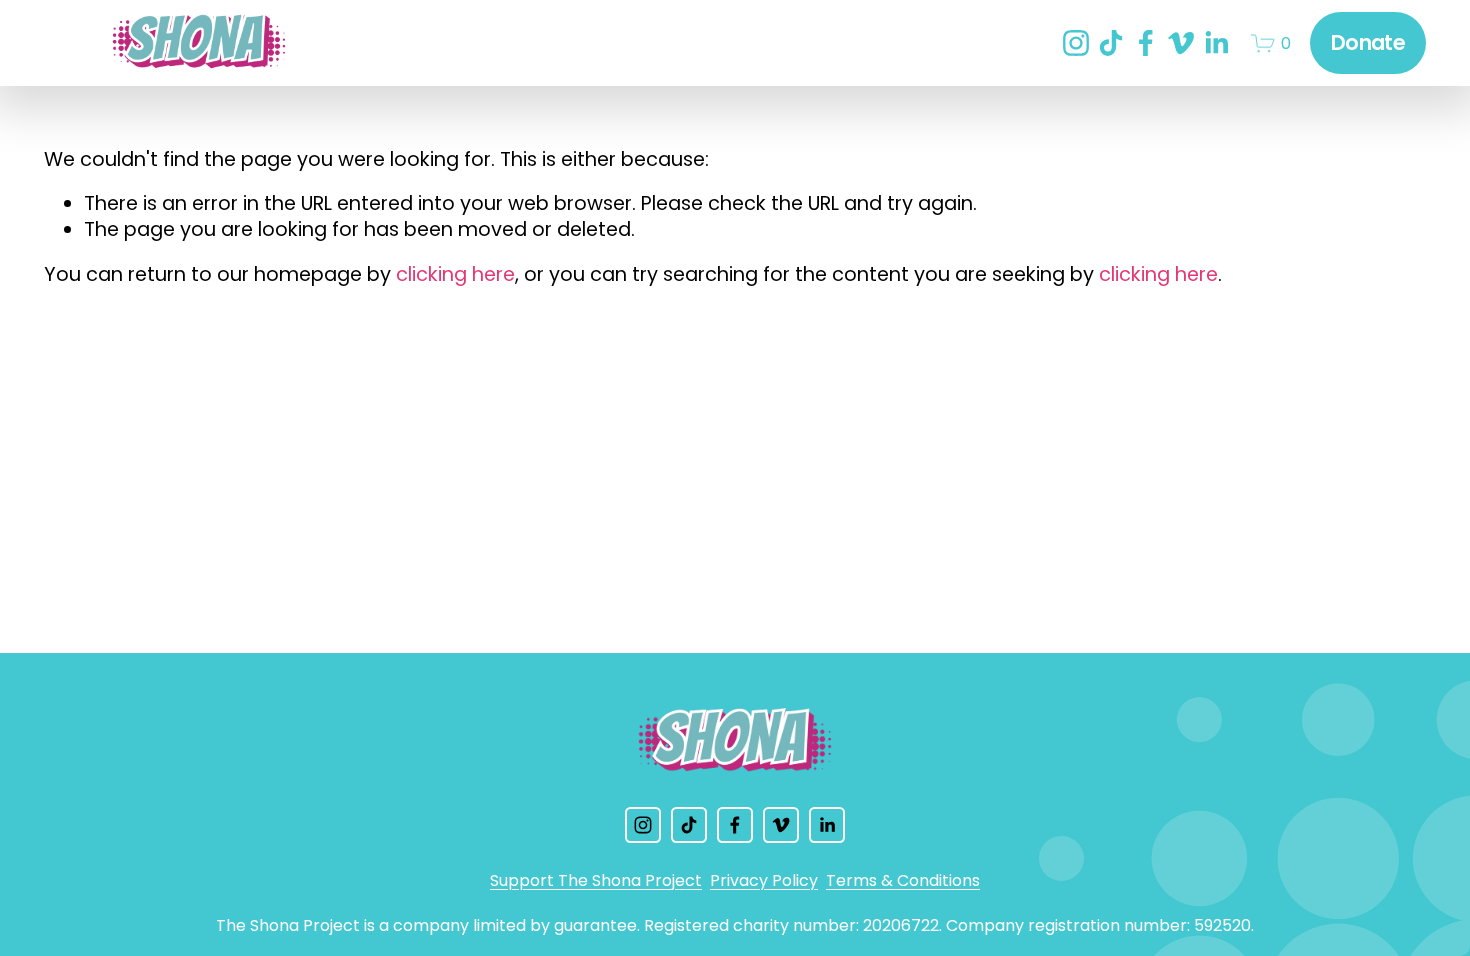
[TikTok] (1111, 43)
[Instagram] (1076, 43)
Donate (1368, 43)
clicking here (455, 274)
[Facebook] (1146, 43)
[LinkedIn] (1216, 43)
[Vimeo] (1181, 43)
